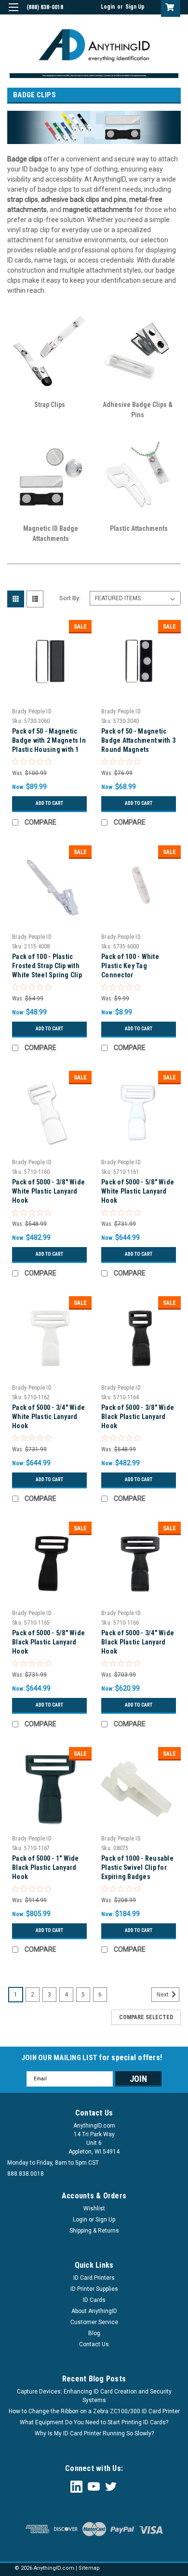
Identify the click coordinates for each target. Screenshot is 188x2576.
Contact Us (94, 2344)
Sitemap (89, 2568)
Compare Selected (146, 2017)
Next (163, 1995)
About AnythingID (94, 2311)
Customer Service (94, 2322)
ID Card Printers (94, 2278)
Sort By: (70, 598)
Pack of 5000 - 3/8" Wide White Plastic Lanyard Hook (48, 1191)
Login (108, 7)
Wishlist (94, 2208)
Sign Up (135, 7)
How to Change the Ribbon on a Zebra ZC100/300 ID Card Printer (94, 2411)
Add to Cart (49, 803)
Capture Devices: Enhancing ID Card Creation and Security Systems (94, 2396)
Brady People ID (32, 711)
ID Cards (94, 2300)
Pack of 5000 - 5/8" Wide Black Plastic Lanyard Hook (48, 1642)
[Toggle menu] (13, 13)
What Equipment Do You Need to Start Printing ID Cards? (94, 2422)
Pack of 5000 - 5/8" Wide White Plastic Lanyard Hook (138, 1191)
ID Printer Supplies (94, 2289)
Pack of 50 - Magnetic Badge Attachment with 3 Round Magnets (138, 740)
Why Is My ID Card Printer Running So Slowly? (94, 2433)
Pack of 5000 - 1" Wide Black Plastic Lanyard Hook (46, 1867)
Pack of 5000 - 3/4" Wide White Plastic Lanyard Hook (48, 1417)
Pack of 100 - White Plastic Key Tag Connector (130, 966)
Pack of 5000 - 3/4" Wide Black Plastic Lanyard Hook (138, 1642)
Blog (94, 2333)
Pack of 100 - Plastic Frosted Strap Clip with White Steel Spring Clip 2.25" (47, 967)
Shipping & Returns (94, 2231)
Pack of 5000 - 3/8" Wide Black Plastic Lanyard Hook (138, 1417)
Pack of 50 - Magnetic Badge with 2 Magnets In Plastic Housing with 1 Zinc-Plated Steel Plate (49, 742)
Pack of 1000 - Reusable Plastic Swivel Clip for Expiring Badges (137, 1867)
